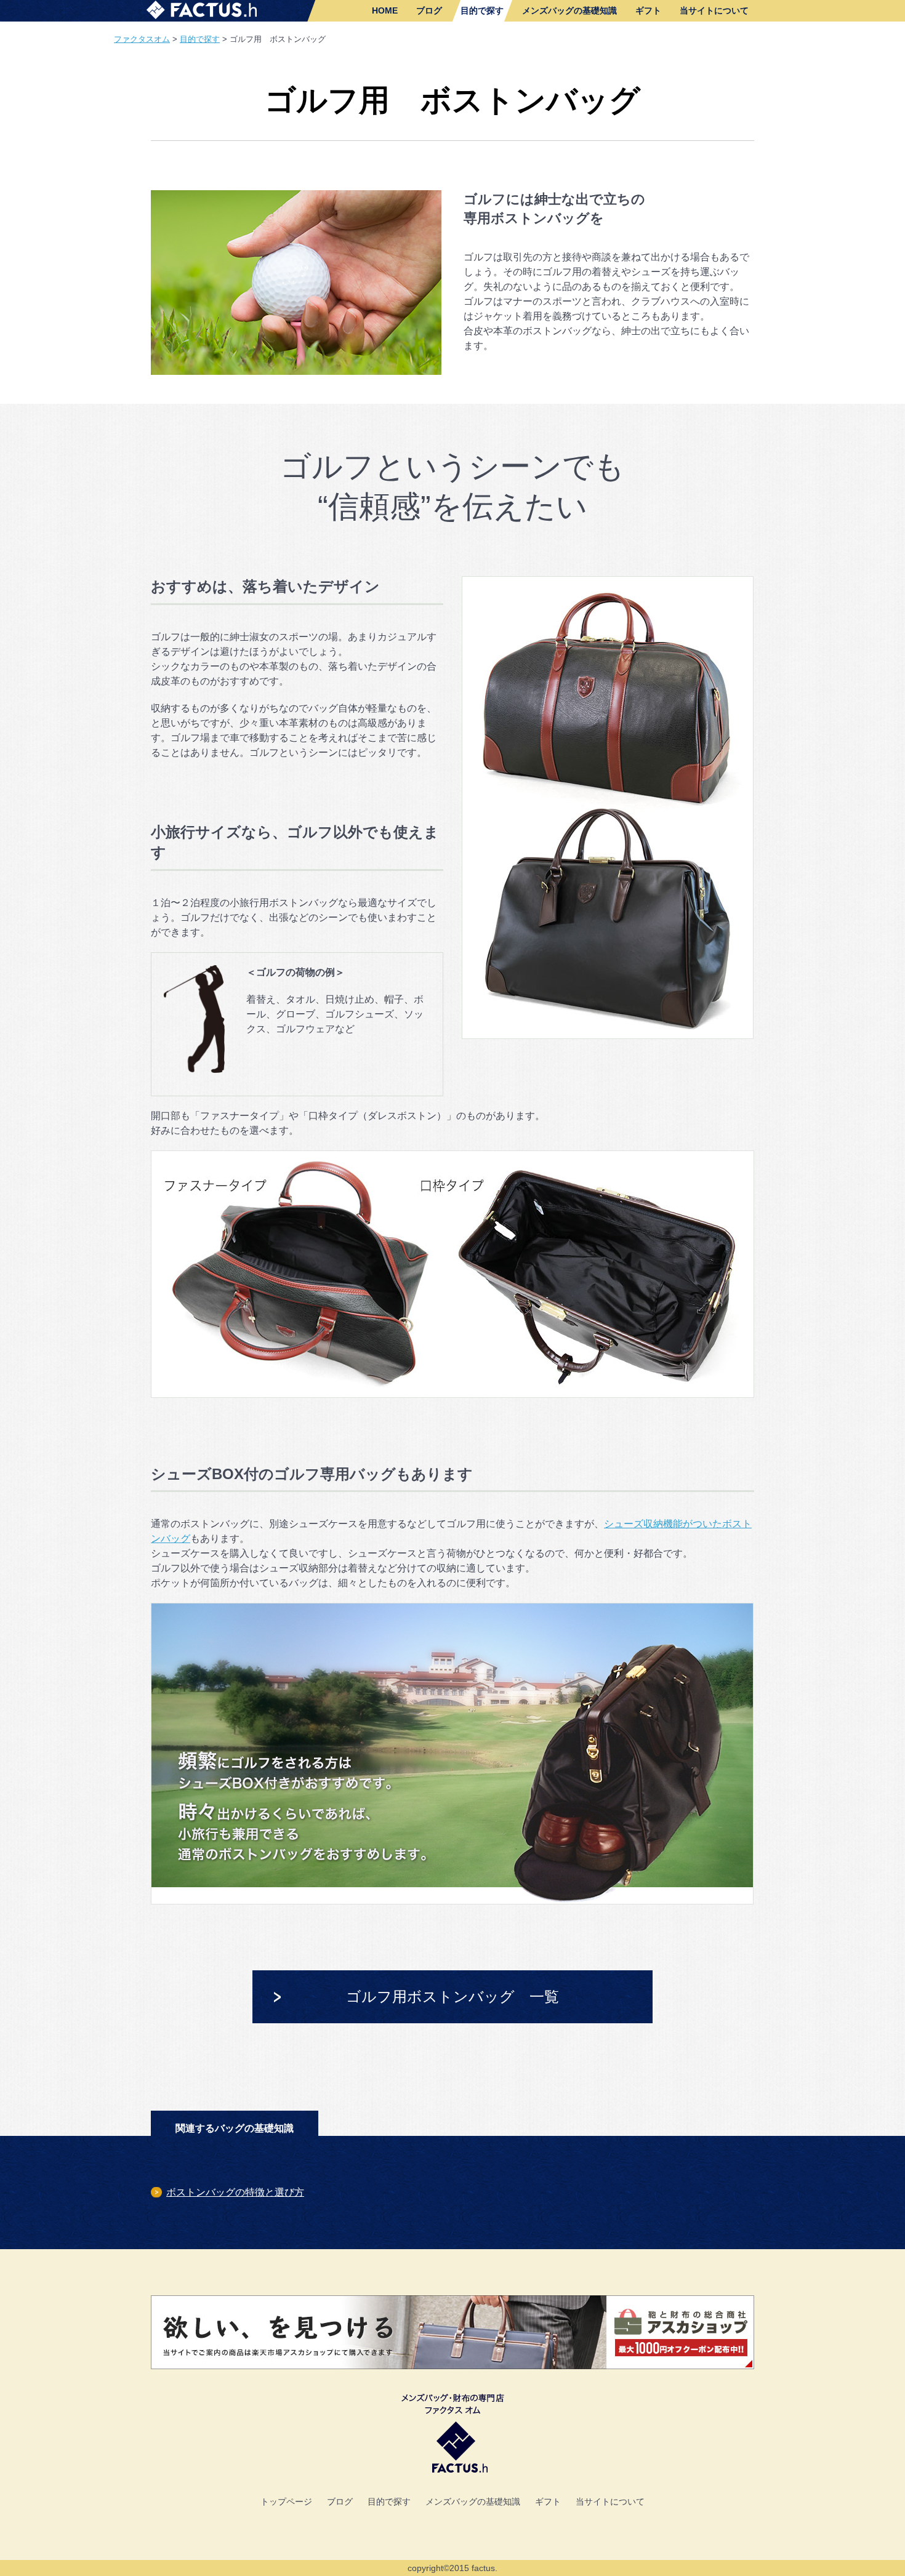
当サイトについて (714, 10)
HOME (385, 10)
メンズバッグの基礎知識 (569, 10)
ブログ (429, 10)
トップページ (286, 2502)
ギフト (648, 10)
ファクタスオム (142, 39)
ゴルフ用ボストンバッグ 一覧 (452, 1996)
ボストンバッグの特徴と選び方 (235, 2192)
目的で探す (482, 10)
